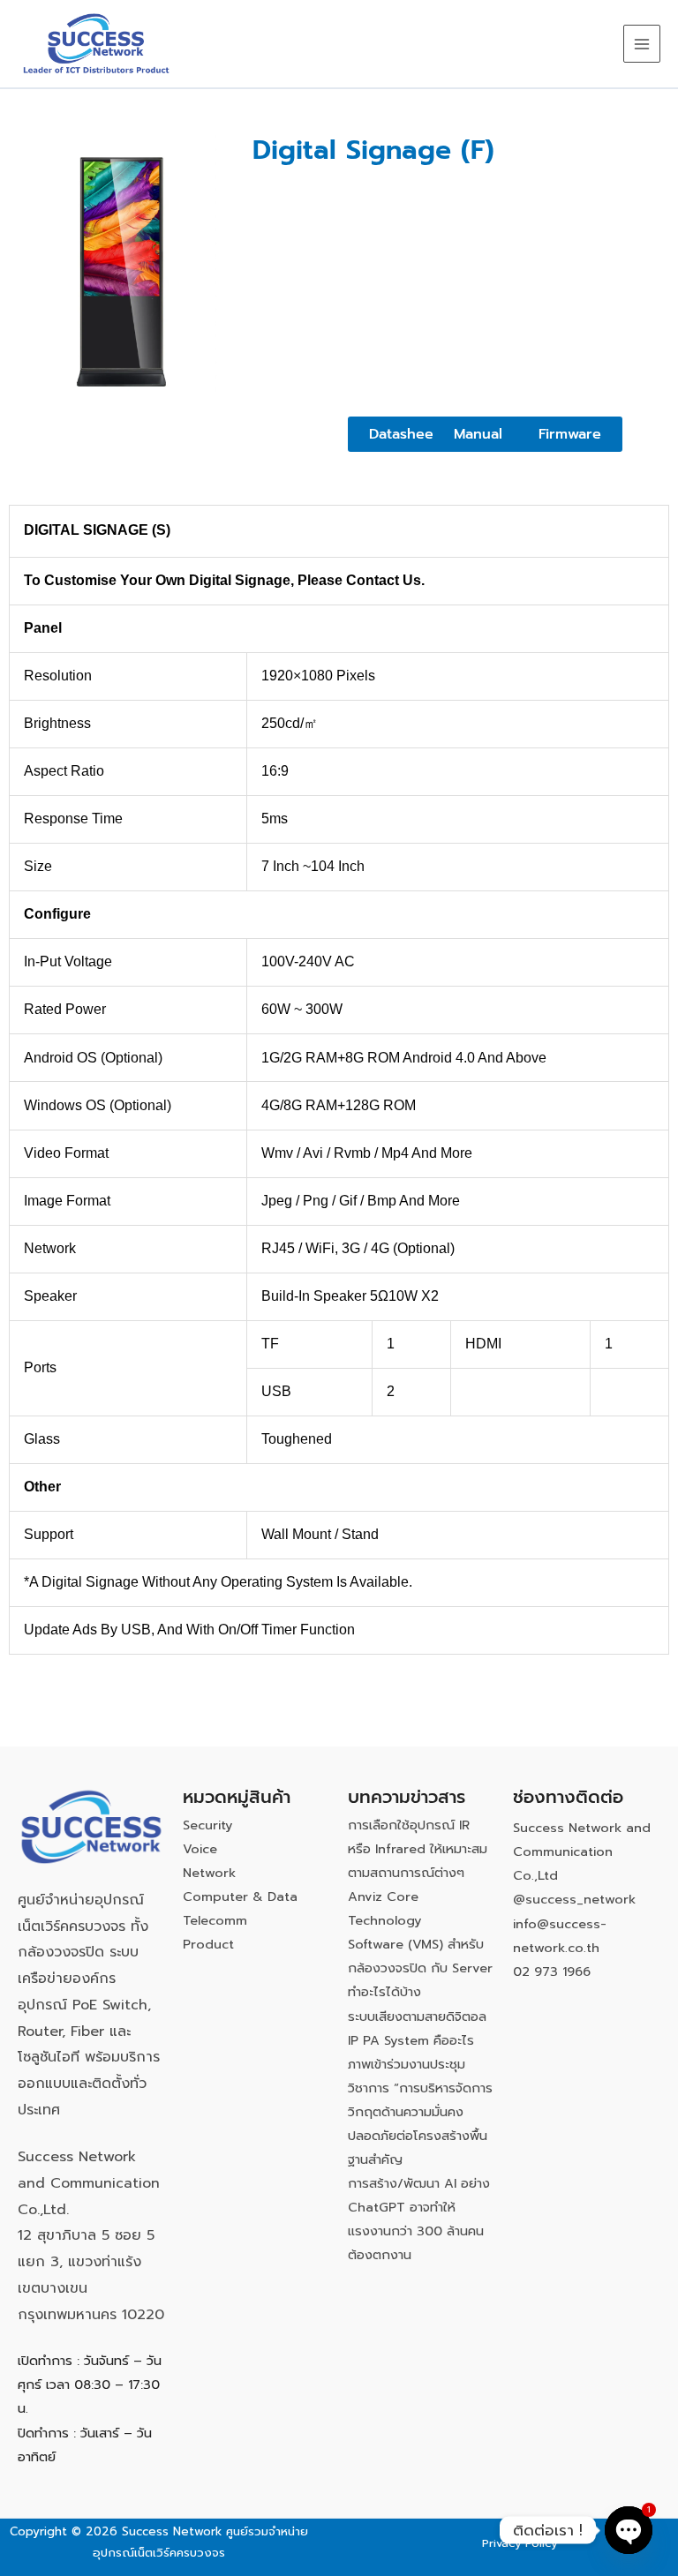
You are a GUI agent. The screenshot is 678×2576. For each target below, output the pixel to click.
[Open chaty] (629, 2530)
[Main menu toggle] (642, 43)
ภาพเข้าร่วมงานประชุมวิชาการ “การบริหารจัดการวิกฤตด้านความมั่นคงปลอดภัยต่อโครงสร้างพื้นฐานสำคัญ (420, 2112)
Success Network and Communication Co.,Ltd (582, 1851)
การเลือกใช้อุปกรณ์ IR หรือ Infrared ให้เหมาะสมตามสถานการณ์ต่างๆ (418, 1849)
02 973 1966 (552, 1971)
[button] (478, 434)
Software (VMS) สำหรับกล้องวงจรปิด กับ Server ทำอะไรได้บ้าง (420, 1968)
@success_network (574, 1899)
